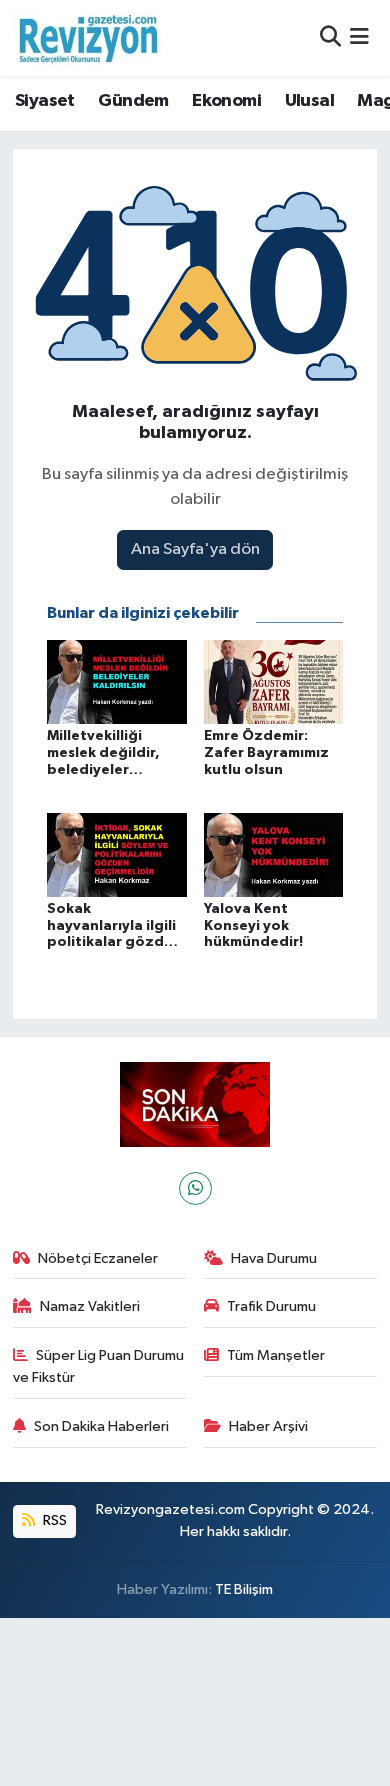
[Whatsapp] (195, 1188)
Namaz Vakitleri (90, 1306)
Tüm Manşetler (276, 1355)
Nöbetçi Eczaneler (98, 1258)
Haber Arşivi (268, 1426)
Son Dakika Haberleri (101, 1426)
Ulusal (309, 101)
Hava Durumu (274, 1258)
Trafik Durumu (271, 1306)
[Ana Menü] (359, 37)
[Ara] (330, 37)
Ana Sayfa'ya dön (195, 549)
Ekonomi (226, 101)
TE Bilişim (244, 1589)
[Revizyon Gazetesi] (88, 38)
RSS (53, 1520)
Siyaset (45, 101)
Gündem (133, 101)
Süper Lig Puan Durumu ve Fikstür (99, 1366)
